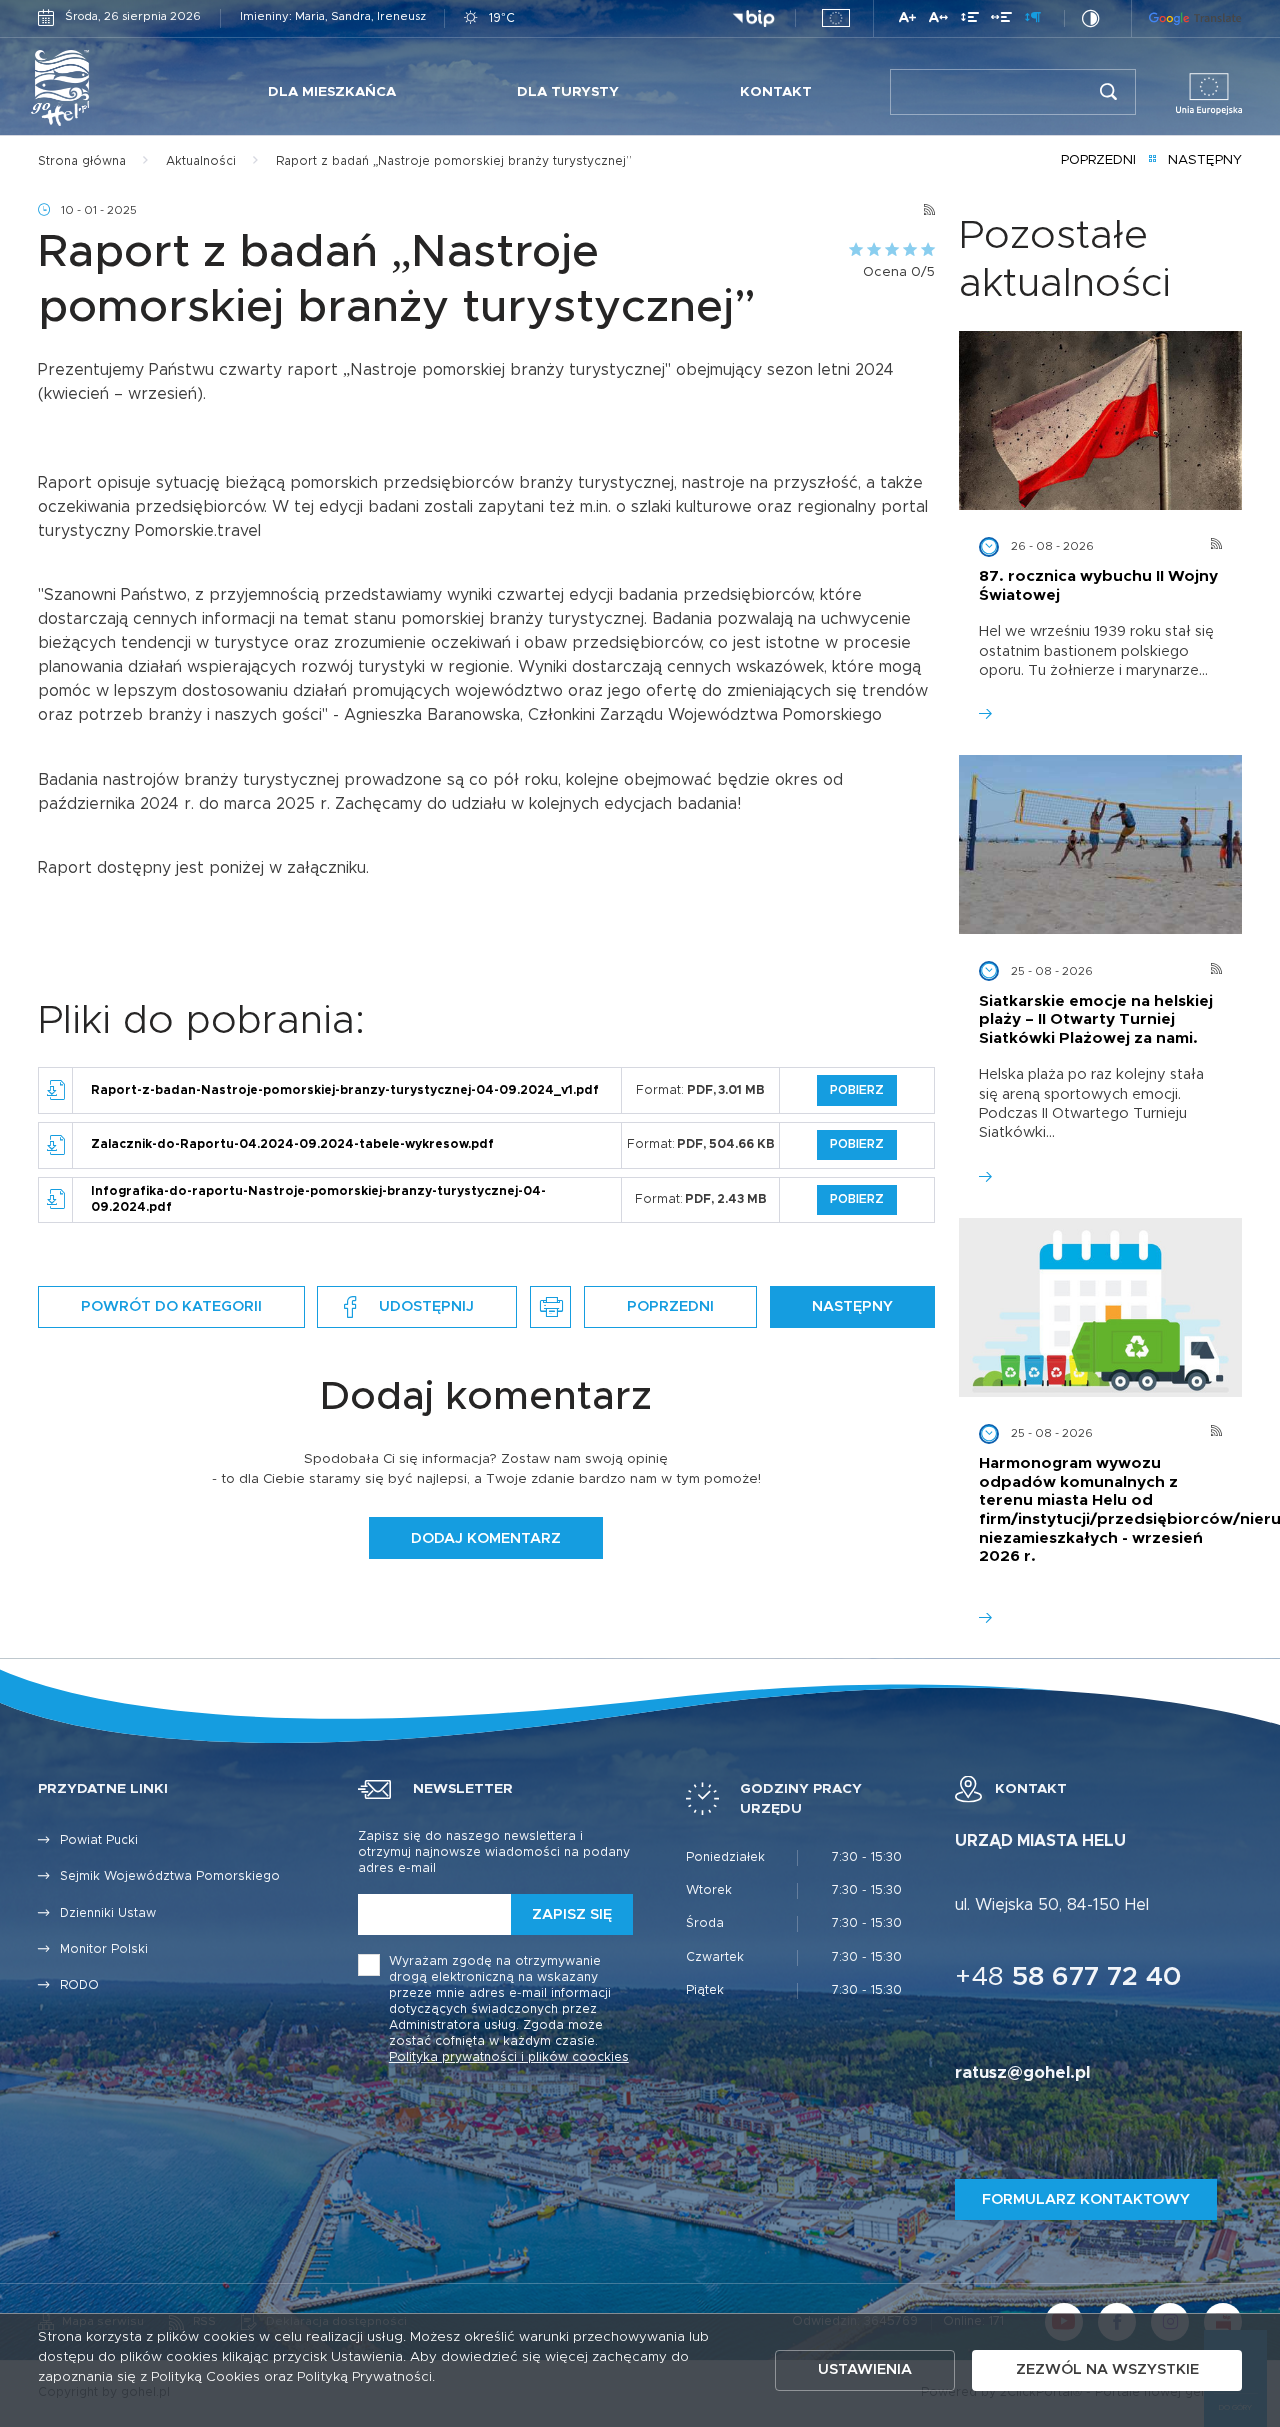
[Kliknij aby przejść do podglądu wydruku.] (550, 1306)
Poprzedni (1098, 160)
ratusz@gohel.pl (1022, 2073)
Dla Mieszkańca (332, 92)
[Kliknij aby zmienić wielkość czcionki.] (907, 20)
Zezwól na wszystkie (1107, 2369)
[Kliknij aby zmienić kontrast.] (1090, 18)
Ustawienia (865, 2369)
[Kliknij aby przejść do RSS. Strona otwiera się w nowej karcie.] (929, 210)
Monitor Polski (104, 1949)
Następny (1205, 160)
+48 (1068, 1977)
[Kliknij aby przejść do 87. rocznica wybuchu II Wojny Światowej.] (1101, 420)
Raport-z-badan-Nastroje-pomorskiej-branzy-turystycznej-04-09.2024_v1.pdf (345, 1090)
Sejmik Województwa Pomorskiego (170, 1876)
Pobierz (857, 1090)
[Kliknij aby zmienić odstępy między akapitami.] (1033, 20)
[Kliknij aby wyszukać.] (1108, 92)
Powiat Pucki (99, 1840)
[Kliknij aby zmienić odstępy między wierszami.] (970, 20)
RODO (79, 1985)
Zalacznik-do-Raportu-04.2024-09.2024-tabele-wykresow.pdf (292, 1144)
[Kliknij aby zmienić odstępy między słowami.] (1001, 20)
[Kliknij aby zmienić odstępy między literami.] (938, 20)
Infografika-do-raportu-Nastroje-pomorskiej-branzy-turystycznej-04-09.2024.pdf (318, 1199)
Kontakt (776, 92)
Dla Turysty (568, 92)
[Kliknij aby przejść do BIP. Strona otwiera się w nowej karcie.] (753, 19)
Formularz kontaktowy (1086, 2199)
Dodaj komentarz (486, 1538)
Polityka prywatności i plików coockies (509, 2057)
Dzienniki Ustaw (108, 1913)
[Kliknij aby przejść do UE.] (836, 18)
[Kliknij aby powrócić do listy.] (1152, 161)
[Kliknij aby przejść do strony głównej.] (104, 88)
